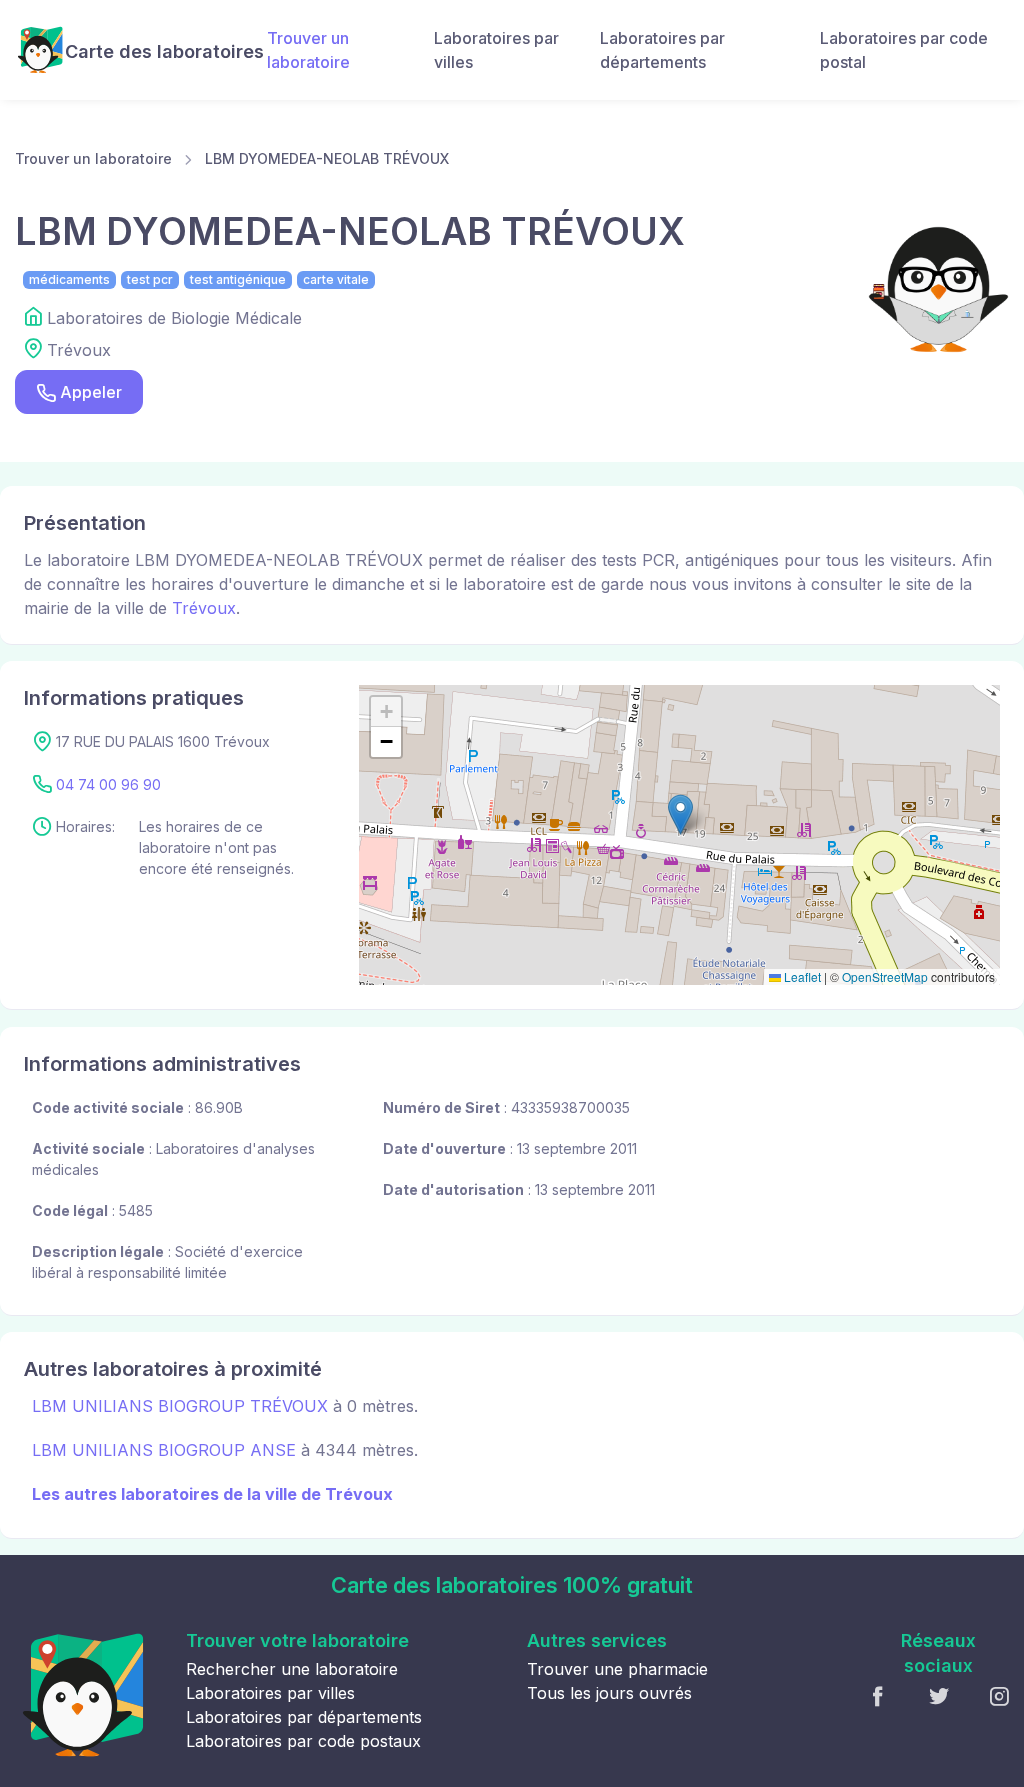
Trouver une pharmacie (617, 1669)
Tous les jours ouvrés (609, 1693)
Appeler (91, 392)
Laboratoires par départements (662, 50)
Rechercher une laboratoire (292, 1669)
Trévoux (204, 608)
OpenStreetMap (885, 976)
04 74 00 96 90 (108, 784)
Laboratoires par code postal (904, 50)
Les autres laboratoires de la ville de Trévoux (212, 1494)
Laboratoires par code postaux (303, 1741)
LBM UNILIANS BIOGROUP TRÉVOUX (180, 1406)
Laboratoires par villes (496, 50)
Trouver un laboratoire (308, 50)
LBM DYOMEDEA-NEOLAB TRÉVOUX (327, 158)
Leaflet (801, 976)
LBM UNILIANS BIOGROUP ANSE (164, 1450)
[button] (680, 814)
